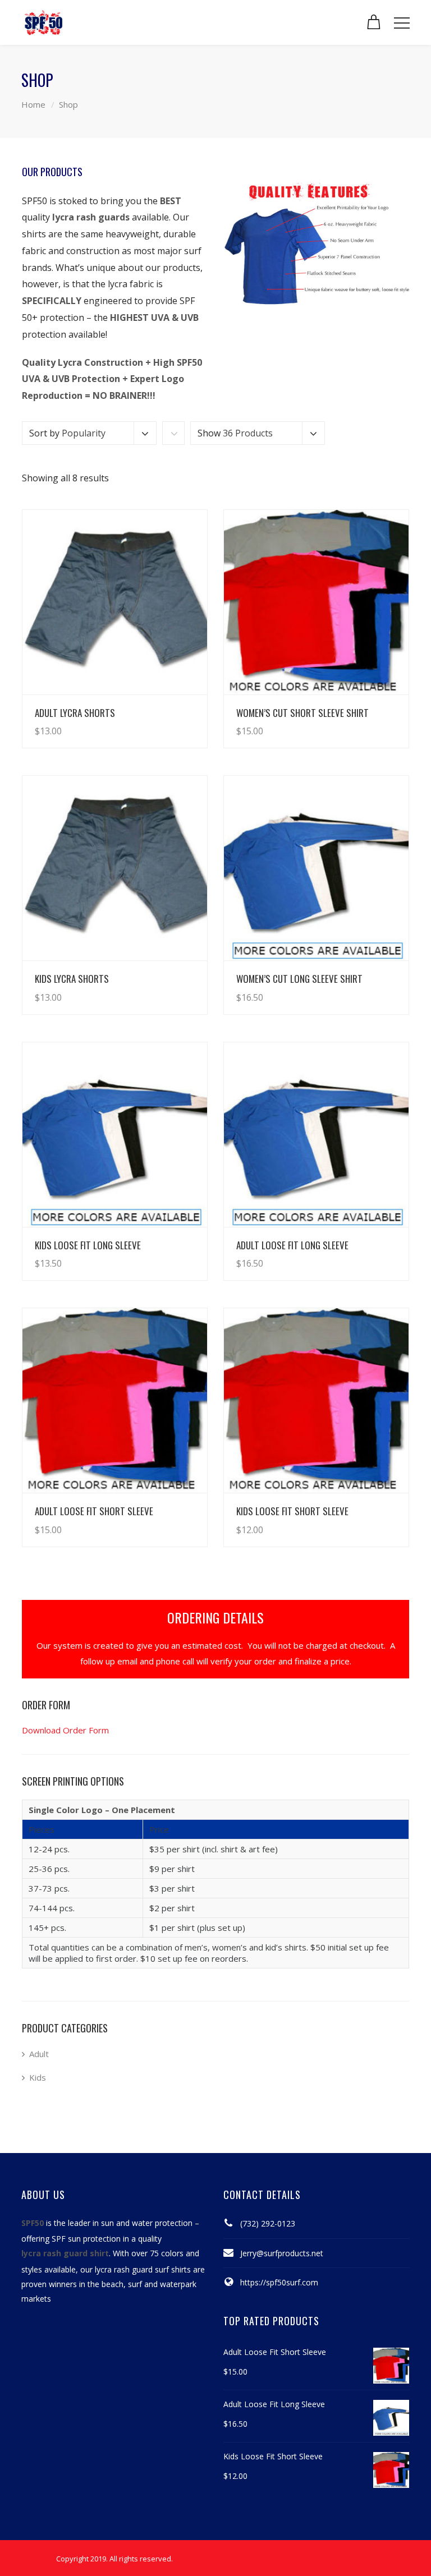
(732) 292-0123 (268, 2223)
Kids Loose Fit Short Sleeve (292, 1511)
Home (33, 104)
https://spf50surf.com (279, 2282)
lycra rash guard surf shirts (143, 2269)
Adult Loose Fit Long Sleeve (292, 1245)
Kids (38, 2077)
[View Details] (115, 602)
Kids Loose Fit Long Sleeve (88, 1245)
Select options (167, 720)
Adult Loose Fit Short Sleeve (94, 1511)
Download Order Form (65, 1730)
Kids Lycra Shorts (72, 979)
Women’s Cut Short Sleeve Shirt (302, 713)
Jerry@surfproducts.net (282, 2253)
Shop (68, 104)
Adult (39, 2054)
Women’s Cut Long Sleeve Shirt (299, 979)
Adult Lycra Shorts (75, 713)
